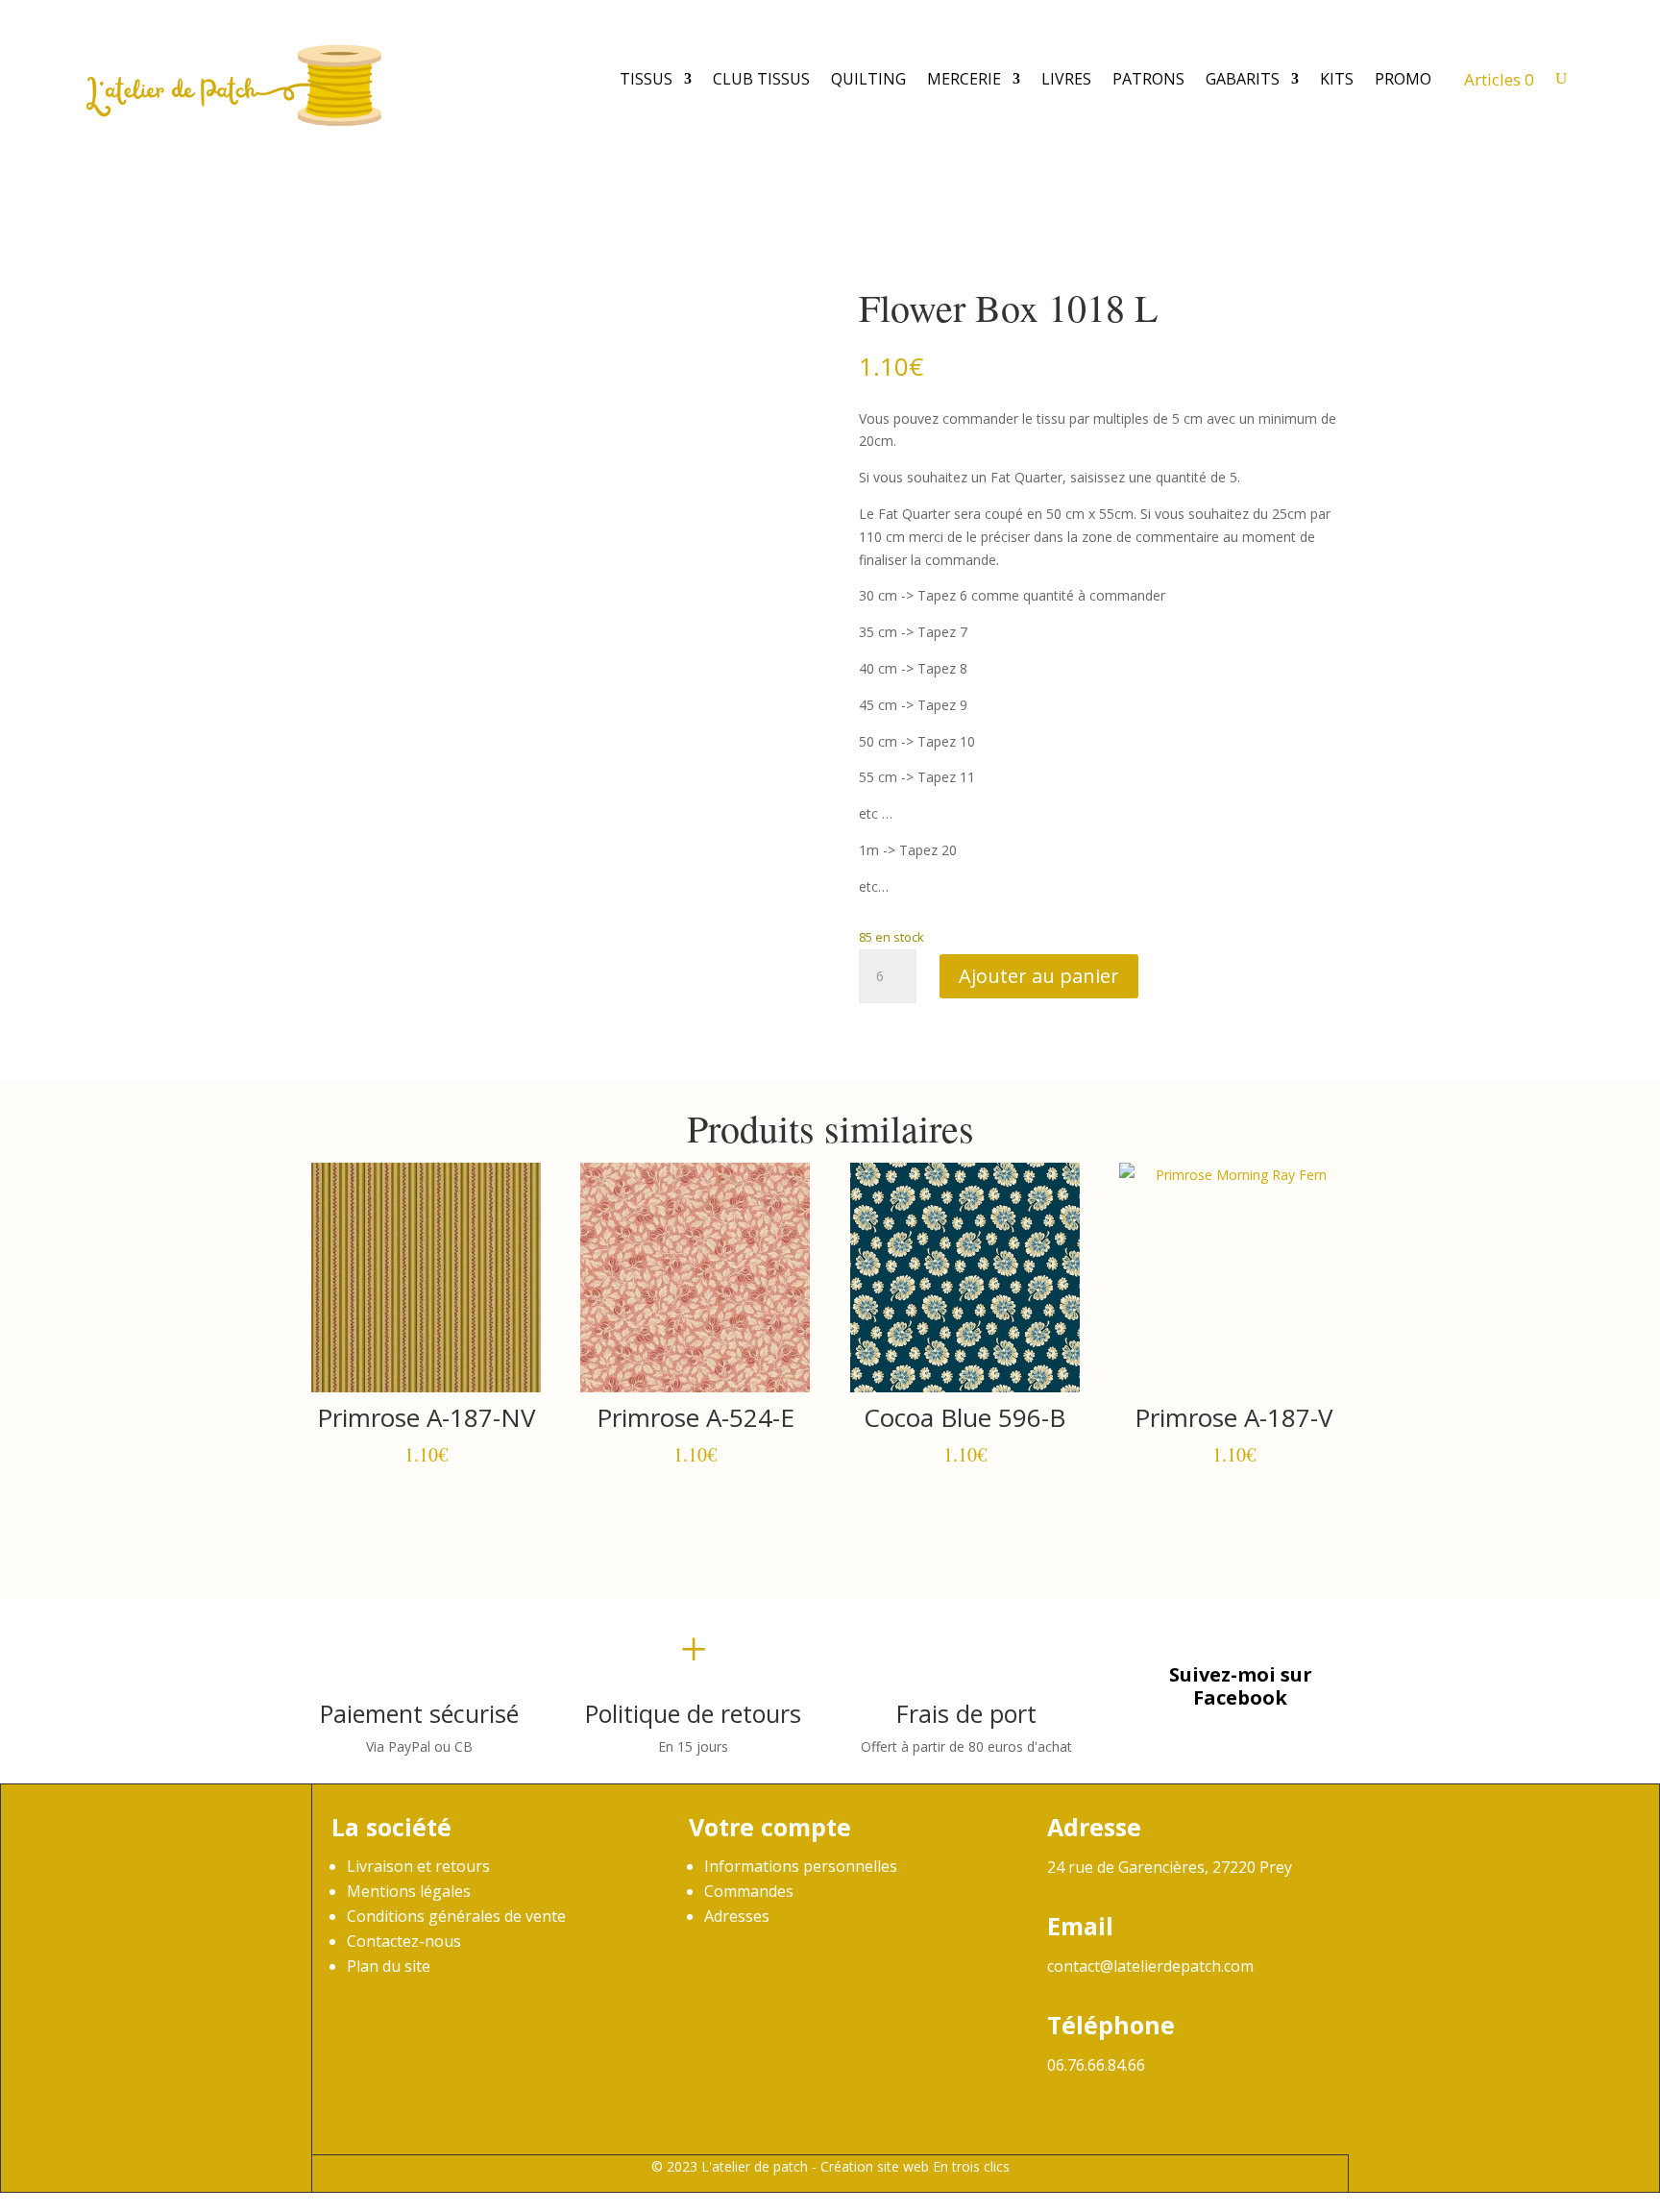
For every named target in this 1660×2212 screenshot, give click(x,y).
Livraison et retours (418, 1866)
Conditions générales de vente (456, 1916)
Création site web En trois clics (915, 2166)
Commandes (749, 1891)
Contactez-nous (404, 1941)
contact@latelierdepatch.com (1150, 1966)
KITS (1337, 79)
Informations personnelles (801, 1866)
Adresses (737, 1916)
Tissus (646, 79)
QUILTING (868, 79)
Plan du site (389, 1966)
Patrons (1148, 79)
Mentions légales (409, 1891)
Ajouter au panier (1039, 976)
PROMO (1403, 79)
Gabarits (1243, 79)
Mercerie (964, 79)
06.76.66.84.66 (1096, 2065)
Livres (1066, 79)
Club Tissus (761, 79)
